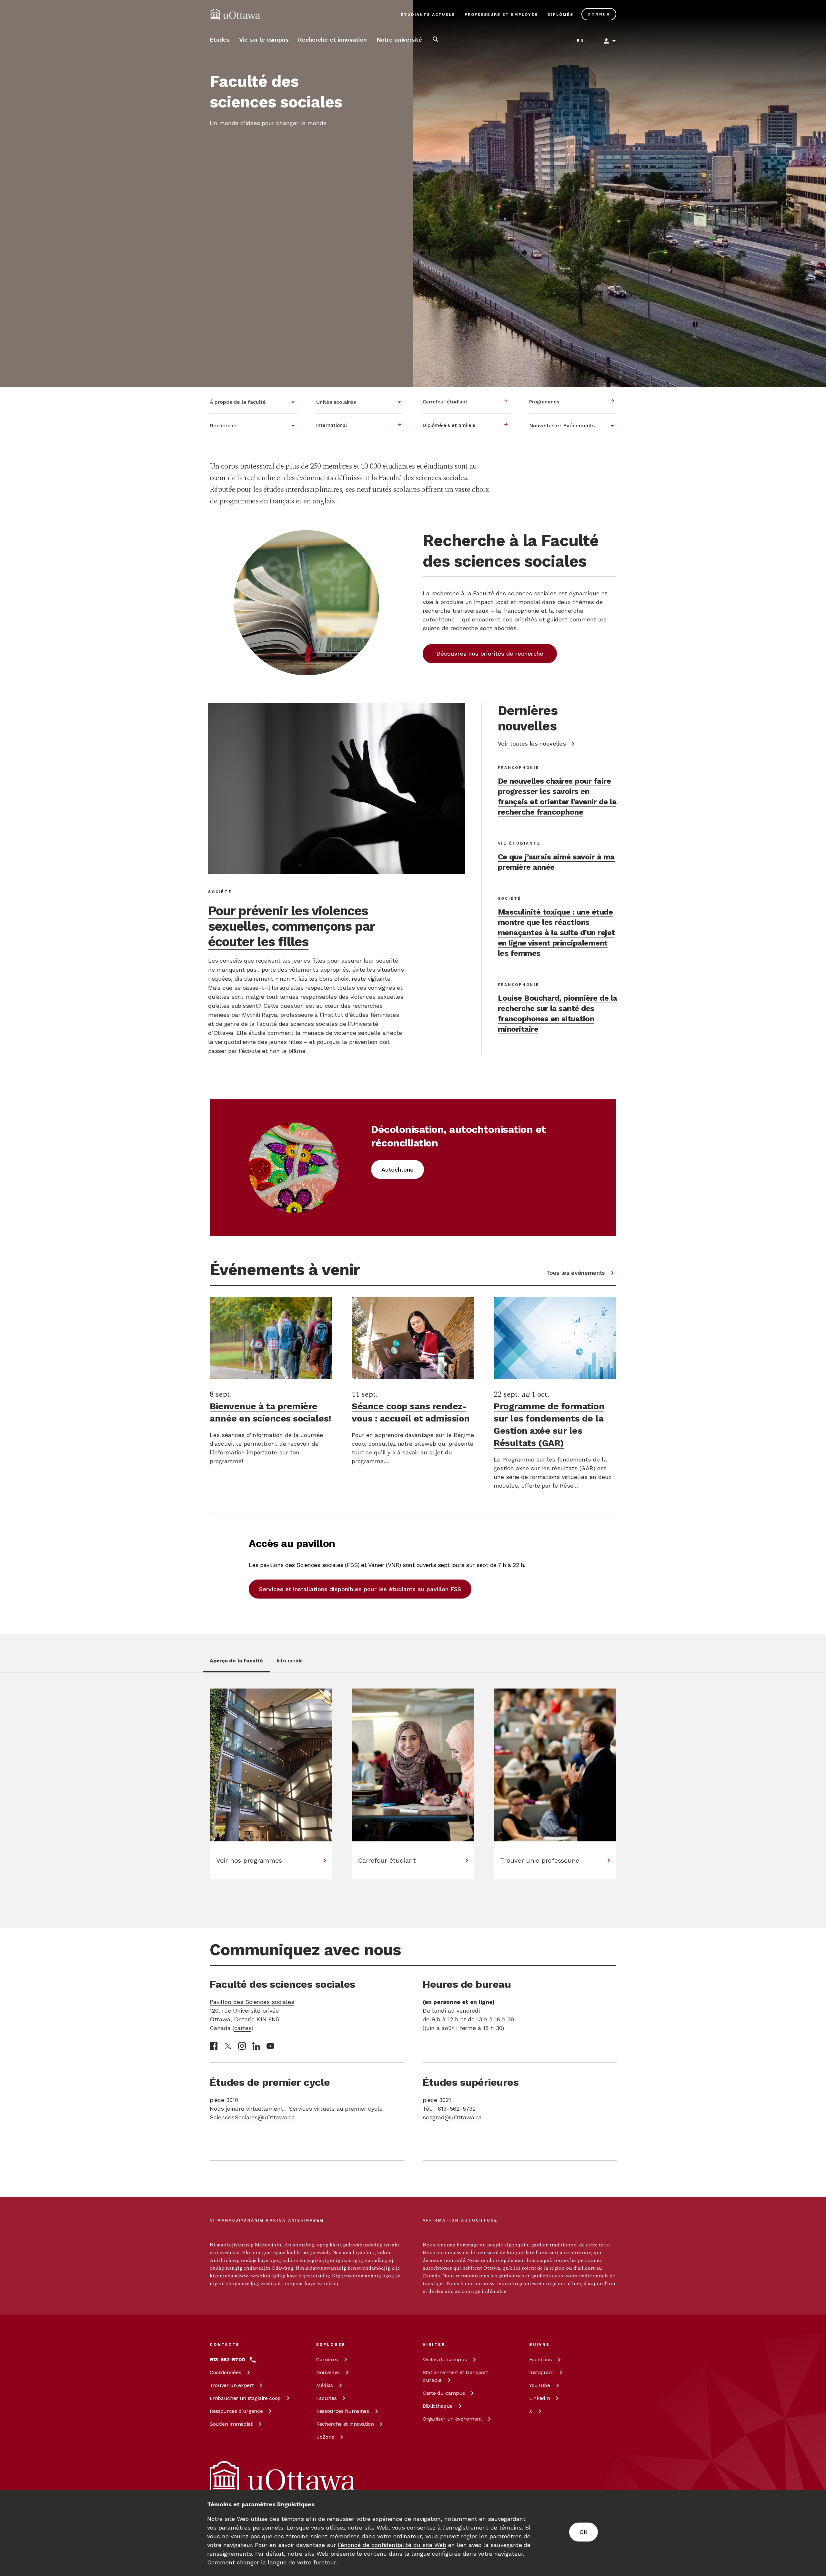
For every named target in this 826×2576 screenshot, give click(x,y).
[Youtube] (270, 2046)
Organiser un (452, 2419)
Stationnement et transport (455, 2376)
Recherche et (345, 2424)
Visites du (445, 2359)
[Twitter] (228, 2046)
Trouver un (232, 2385)
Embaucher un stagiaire (245, 2398)
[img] (235, 15)
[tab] (236, 1664)
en (581, 41)
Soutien (231, 2424)
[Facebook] (214, 2046)
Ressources (236, 2411)
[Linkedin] (256, 2046)
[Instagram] (242, 2046)
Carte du (444, 2393)
